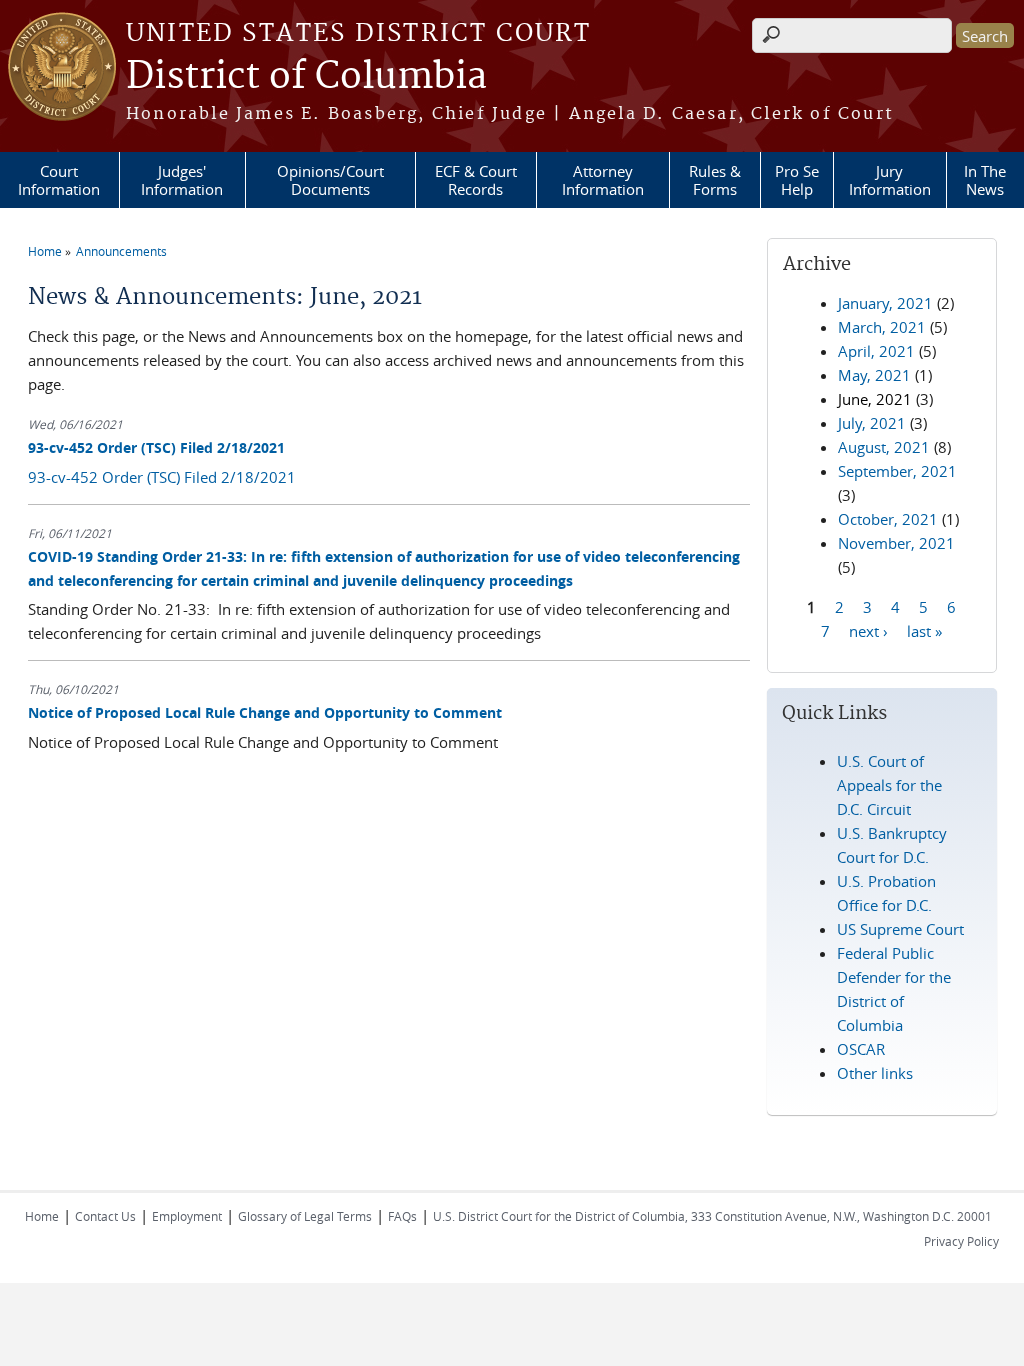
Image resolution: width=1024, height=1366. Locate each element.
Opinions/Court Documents (330, 180)
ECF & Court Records (476, 180)
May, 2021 (874, 375)
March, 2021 (882, 327)
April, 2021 (876, 351)
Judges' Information (182, 180)
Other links (875, 1073)
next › (868, 630)
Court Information (59, 180)
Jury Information (890, 180)
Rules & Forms (715, 180)
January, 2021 (885, 303)
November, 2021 (896, 543)
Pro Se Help (797, 180)
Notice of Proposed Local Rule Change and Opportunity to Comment (265, 712)
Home (45, 251)
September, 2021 (897, 471)
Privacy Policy (961, 1241)
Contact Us (105, 1216)
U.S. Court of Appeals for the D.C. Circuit (889, 785)
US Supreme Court (900, 929)
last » (924, 630)
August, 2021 (884, 447)
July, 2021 (872, 423)
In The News (985, 180)
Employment (187, 1216)
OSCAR (861, 1049)
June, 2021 (875, 399)
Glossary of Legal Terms (305, 1216)
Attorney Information (603, 180)
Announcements (121, 251)
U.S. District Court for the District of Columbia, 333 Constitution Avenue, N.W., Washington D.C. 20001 (712, 1216)
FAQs (402, 1216)
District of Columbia (306, 77)
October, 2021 (888, 519)
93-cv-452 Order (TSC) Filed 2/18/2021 (156, 447)
